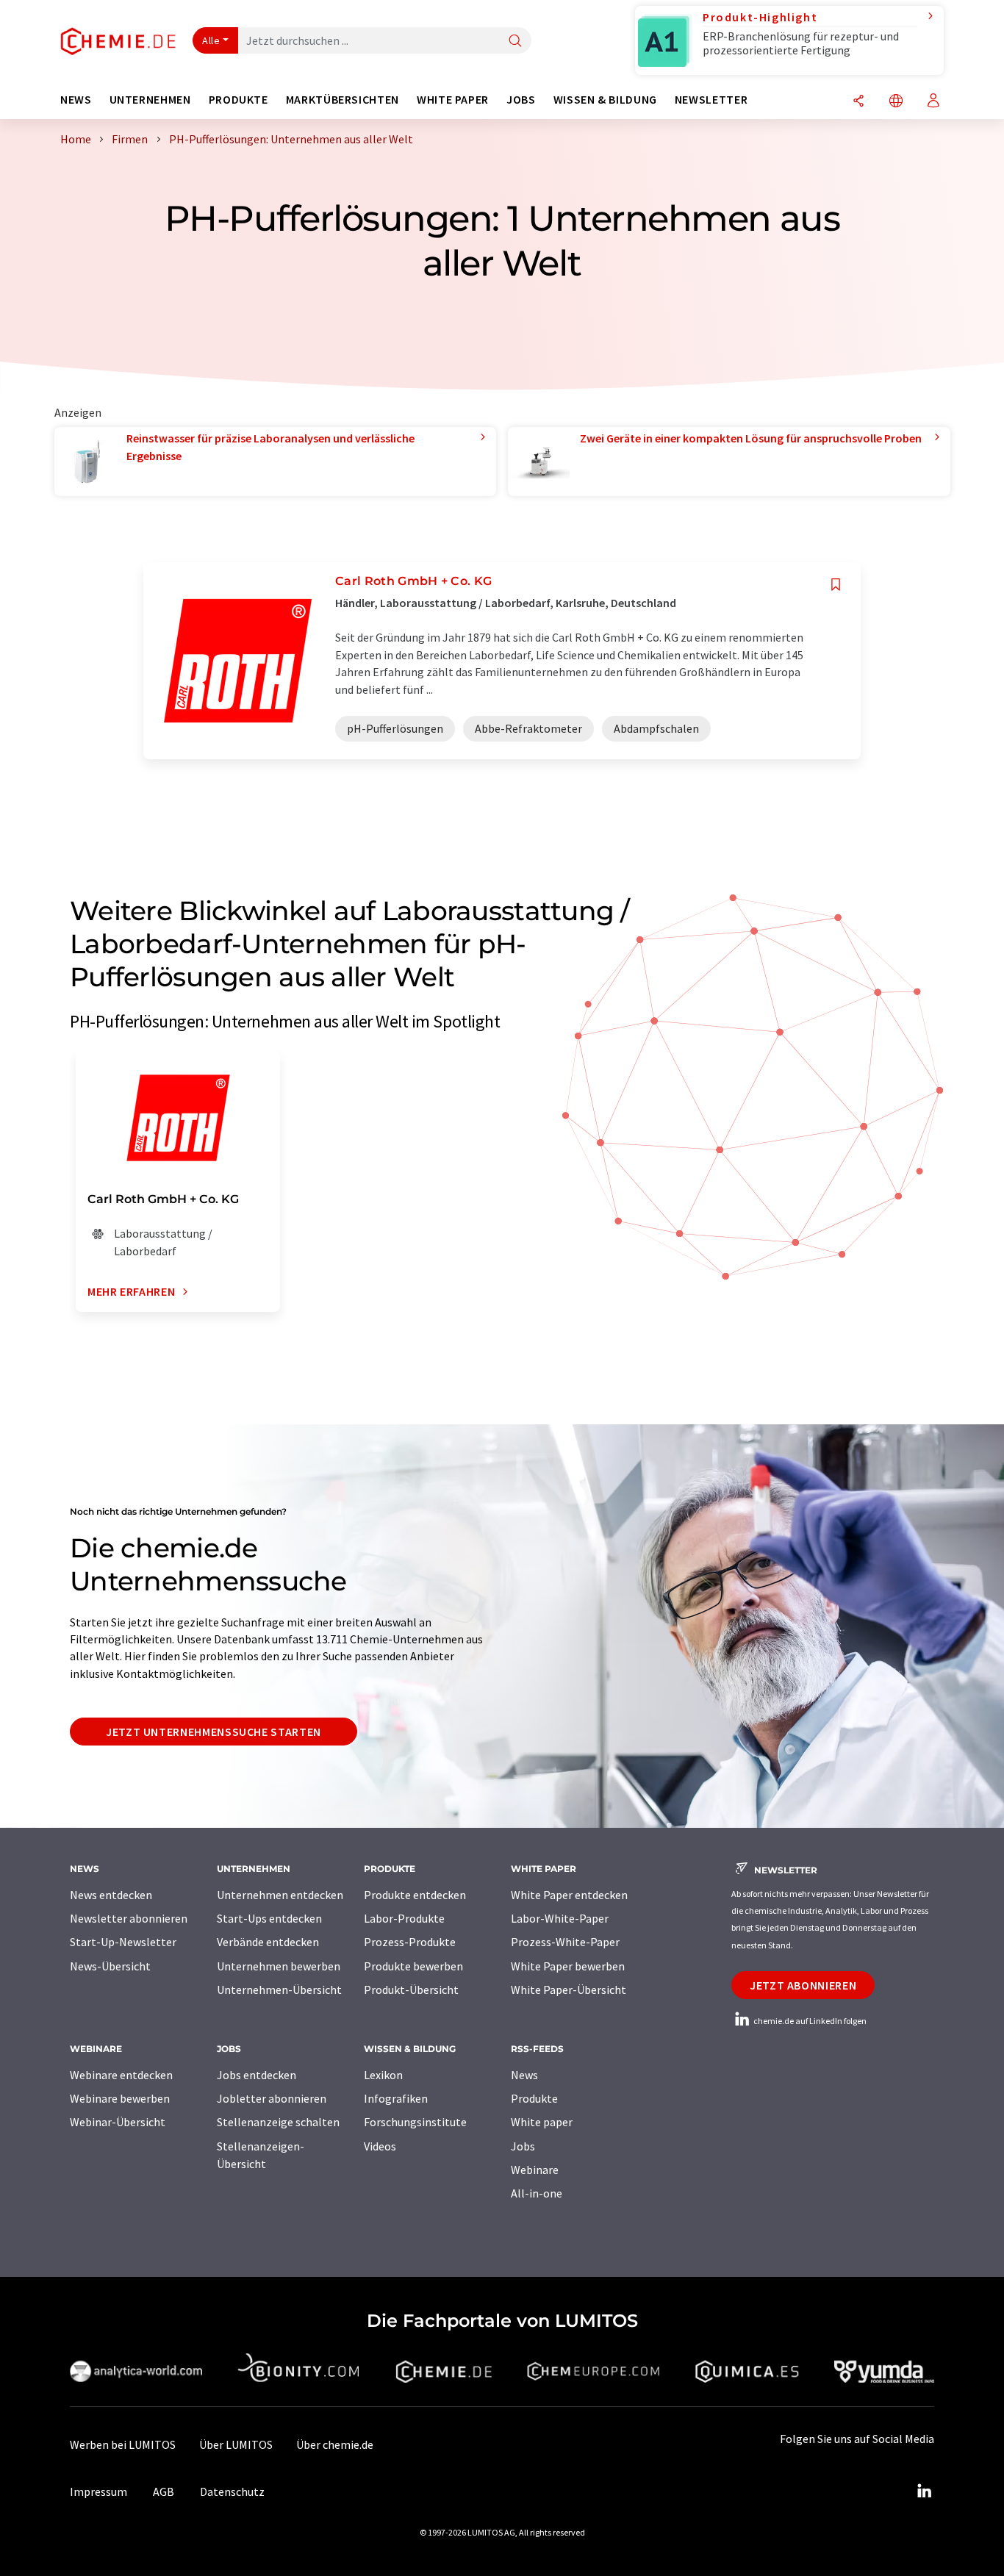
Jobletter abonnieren (272, 2098)
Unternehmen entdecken (280, 1895)
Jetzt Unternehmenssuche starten (214, 1732)
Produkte (534, 2098)
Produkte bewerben (413, 1966)
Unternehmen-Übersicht (279, 1990)
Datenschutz (232, 2491)
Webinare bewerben (120, 2098)
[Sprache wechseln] (896, 102)
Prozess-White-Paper (565, 1942)
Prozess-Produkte (410, 1942)
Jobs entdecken (257, 2075)
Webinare (535, 2170)
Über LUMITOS (236, 2444)
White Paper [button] (453, 100)
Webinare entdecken (121, 2075)
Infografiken (396, 2098)
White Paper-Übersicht (569, 1990)
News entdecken (111, 1895)
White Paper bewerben (568, 1966)
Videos (380, 2146)
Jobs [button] (521, 100)
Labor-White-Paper (560, 1918)
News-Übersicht (110, 1966)
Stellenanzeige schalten (278, 2122)
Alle (211, 40)
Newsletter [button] (711, 100)
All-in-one (537, 2193)
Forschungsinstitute (415, 2122)
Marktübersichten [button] (343, 100)
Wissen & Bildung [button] (605, 100)
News (524, 2075)
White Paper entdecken (569, 1895)
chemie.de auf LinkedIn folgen (809, 2021)
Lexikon (383, 2075)
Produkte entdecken (415, 1895)
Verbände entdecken (268, 1942)
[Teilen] (858, 102)
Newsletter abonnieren (129, 1918)
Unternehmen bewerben (279, 1966)
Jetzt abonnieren (803, 1985)
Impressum (98, 2491)
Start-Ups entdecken (269, 1918)
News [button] (76, 100)
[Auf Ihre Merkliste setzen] (836, 585)
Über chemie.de (335, 2444)
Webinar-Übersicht (118, 2122)
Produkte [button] (239, 100)
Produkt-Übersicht (411, 1990)
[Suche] (515, 42)
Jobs (523, 2146)
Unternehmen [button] (150, 100)
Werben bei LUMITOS (123, 2444)
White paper (542, 2122)
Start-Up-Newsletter (123, 1942)
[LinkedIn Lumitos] (924, 2491)
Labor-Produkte (404, 1918)
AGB (164, 2491)
